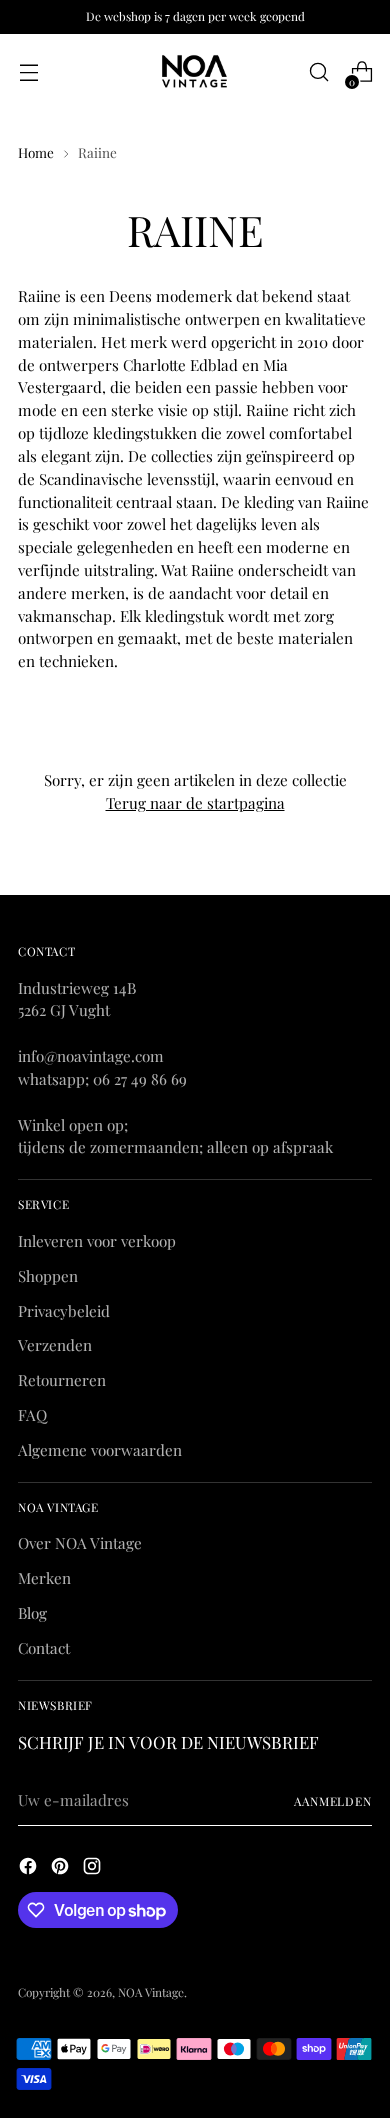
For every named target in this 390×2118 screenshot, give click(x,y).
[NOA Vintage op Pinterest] (62, 1869)
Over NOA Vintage (80, 1543)
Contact (44, 1648)
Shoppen (48, 1276)
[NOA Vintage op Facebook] (30, 1869)
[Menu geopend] (28, 72)
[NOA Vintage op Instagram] (94, 1869)
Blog (32, 1613)
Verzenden (55, 1345)
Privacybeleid (64, 1311)
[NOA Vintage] (195, 72)
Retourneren (62, 1380)
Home (36, 152)
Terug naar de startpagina (195, 803)
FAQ (32, 1415)
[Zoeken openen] (318, 72)
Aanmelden (333, 1801)
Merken (44, 1578)
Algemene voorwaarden (100, 1450)
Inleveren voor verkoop (97, 1241)
